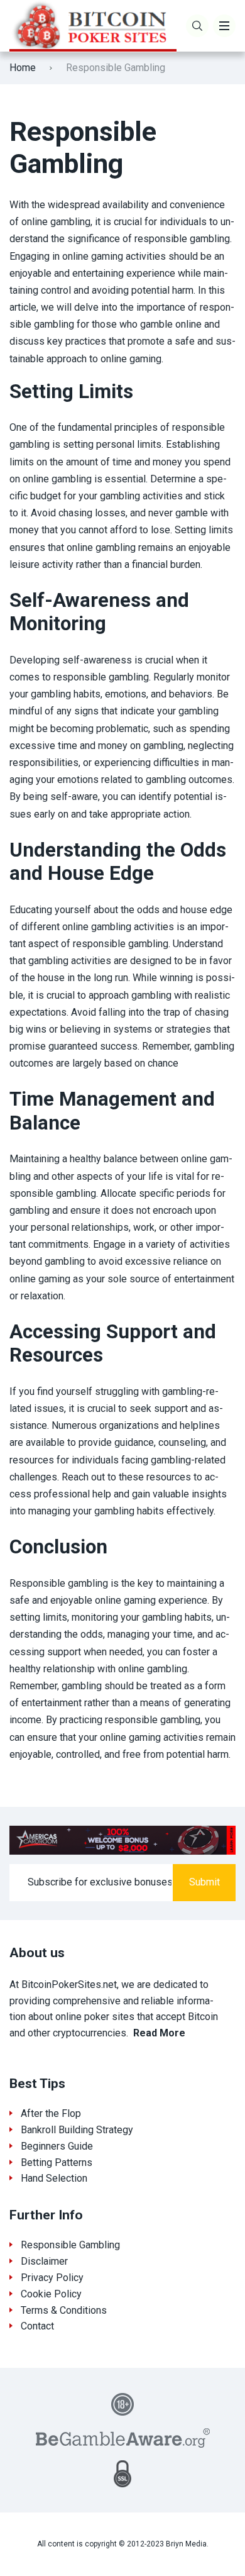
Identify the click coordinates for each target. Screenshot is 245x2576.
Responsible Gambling (70, 2245)
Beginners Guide (57, 2146)
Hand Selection (54, 2178)
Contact (37, 2326)
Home (23, 68)
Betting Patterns (57, 2162)
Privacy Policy (52, 2278)
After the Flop (51, 2113)
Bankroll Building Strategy (77, 2130)
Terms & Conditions (64, 2310)
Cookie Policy (51, 2294)
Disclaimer (44, 2261)
